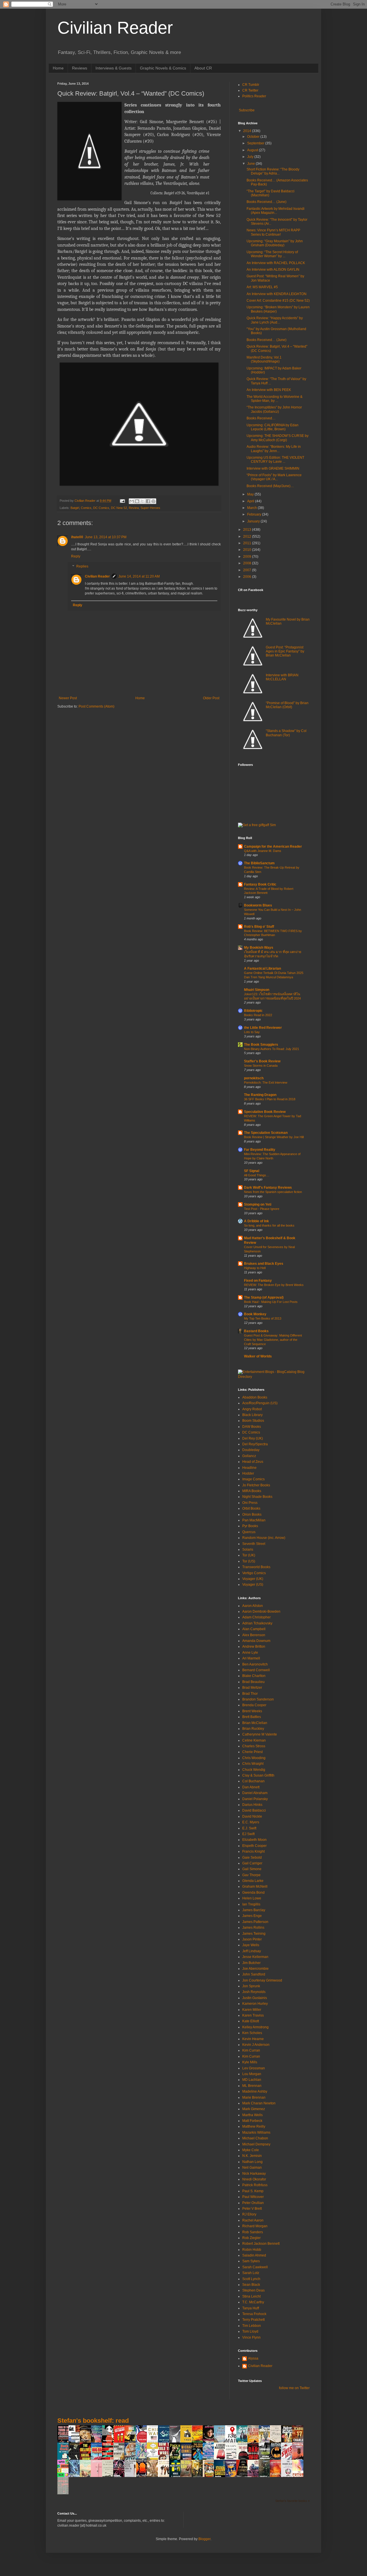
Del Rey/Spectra (255, 1444)
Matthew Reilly (254, 2126)
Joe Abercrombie (255, 1969)
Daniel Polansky (255, 1799)
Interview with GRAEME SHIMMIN (273, 468)
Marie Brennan (254, 2097)
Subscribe (246, 110)
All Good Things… (257, 1175)
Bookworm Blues (258, 905)
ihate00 (77, 537)
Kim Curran (251, 2050)
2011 (248, 543)
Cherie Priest (252, 1752)
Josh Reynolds (254, 1992)
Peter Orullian (253, 2203)
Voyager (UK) (253, 1579)
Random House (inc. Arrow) (264, 1538)
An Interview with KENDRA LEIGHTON (277, 294)
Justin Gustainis (255, 1998)
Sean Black (251, 2285)
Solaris (248, 1550)
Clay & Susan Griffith (258, 1775)
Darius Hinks (252, 1805)
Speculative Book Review (265, 1112)
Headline (249, 1468)
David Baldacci (254, 1810)
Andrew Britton (254, 1647)
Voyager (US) (253, 1585)
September (256, 143)
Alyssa (253, 2358)
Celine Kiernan (254, 1740)
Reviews (80, 68)
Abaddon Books (255, 1397)
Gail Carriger (252, 1863)
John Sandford (254, 1974)
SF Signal (252, 1171)
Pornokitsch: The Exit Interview (266, 1082)
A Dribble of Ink (256, 1221)
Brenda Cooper (254, 1705)
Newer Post (68, 698)
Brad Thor (250, 1694)
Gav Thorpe (251, 1875)
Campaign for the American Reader (273, 847)
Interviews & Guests (114, 68)
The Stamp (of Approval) (264, 1297)
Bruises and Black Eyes (264, 1264)
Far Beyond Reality (260, 1150)
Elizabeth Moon (254, 1840)
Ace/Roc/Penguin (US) (260, 1403)
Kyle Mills (250, 2062)
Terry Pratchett (253, 2320)
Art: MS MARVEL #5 (262, 287)
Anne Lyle (250, 1653)
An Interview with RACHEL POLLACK (276, 263)
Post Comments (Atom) (96, 706)
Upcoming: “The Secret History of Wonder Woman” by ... (272, 254)
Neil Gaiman (252, 2168)
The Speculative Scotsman (266, 1133)
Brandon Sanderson (258, 1699)
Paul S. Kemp (253, 2191)
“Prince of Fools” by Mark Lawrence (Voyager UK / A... (274, 477)
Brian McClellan (255, 1723)
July (251, 157)
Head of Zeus (253, 1462)
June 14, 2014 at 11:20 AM (139, 576)
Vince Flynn (251, 2337)
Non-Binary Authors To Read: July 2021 (272, 1049)
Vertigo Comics (254, 1573)
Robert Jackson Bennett (261, 2244)
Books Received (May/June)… (270, 486)
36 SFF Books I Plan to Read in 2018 (270, 1099)
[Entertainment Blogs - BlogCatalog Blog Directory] (274, 1377)
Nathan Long (252, 2162)
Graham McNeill (255, 1887)
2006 (248, 577)
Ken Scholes (252, 2033)
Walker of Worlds (258, 1356)
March (252, 508)
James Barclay (254, 1910)
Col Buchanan (253, 1781)
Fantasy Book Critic (260, 884)
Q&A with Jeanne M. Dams (263, 851)
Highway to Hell (255, 1268)
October (254, 137)
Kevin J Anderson (256, 2045)
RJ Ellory (249, 2214)
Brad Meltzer (252, 1688)
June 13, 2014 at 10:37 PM (106, 537)
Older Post (211, 698)
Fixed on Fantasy (258, 1281)
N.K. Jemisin (252, 2156)
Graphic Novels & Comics (163, 68)
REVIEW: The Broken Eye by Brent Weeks (274, 1285)
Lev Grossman (254, 2068)
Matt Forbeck (252, 2121)
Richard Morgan (255, 2226)
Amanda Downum (256, 1641)
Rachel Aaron (253, 2220)
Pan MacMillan (254, 1520)
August (253, 150)
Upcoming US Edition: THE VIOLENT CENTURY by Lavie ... (275, 460)
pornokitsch (254, 1078)
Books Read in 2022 (258, 1015)
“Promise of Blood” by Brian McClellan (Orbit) (287, 705)
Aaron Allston (253, 1606)
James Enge (252, 1916)
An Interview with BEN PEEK (269, 390)
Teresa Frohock (254, 2314)
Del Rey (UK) (253, 1438)
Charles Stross (254, 1746)
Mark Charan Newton (259, 2103)
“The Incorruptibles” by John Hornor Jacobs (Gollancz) (274, 409)
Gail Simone (252, 1869)
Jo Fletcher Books (256, 1485)
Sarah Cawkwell (255, 2267)
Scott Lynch (251, 2279)
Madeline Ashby (255, 2091)
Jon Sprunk (251, 1986)
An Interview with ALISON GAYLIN (273, 270)
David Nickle (252, 1816)
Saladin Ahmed (254, 2255)
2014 (248, 131)
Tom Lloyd (250, 2331)
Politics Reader (254, 96)
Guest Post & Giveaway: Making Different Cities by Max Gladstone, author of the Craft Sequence (273, 1340)
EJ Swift (248, 1834)
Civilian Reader (115, 28)
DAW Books (252, 1427)
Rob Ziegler (251, 2238)
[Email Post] (122, 501)
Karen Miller (252, 2010)
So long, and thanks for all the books (269, 1225)
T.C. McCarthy (253, 2302)
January (254, 521)
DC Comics (101, 508)
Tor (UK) (249, 1555)
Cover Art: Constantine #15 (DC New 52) (278, 301)
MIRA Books (252, 1491)
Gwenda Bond (253, 1893)
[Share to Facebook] (148, 501)
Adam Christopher (256, 1617)
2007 (248, 570)
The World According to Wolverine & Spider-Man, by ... (275, 399)
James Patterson (255, 1922)
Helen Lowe (252, 1898)
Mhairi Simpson (257, 990)
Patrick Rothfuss (255, 2185)
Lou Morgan (252, 2074)
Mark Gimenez (254, 2109)
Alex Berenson (254, 1635)
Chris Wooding (254, 1758)
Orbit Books (251, 1508)
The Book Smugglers (261, 1045)
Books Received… (261, 418)
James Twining (254, 1934)
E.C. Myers (251, 1822)
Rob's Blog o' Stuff (259, 927)
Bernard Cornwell (256, 1670)
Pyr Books (250, 1526)
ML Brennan (252, 2086)
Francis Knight (253, 1851)
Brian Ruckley (253, 1729)
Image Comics (253, 1479)
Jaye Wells (251, 1945)
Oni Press (250, 1503)
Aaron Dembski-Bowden (261, 1612)
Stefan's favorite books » (292, 2501)
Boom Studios (253, 1421)
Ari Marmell (251, 1658)
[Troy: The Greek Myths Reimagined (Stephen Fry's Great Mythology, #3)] (188, 2442)
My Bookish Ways (259, 948)
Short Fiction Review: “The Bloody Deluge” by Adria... (273, 171)
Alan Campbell (254, 1629)
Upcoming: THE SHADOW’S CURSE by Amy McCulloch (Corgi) (278, 438)
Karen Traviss (253, 2015)
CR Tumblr (251, 85)
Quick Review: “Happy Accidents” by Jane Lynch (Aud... (275, 320)
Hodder (248, 1473)
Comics (86, 508)
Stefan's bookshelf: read (93, 2421)
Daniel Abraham (255, 1793)
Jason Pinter (252, 1939)
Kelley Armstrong (255, 2027)
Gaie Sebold (252, 1858)
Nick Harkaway (254, 2174)
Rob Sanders (253, 2232)
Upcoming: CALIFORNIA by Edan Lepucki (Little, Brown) (273, 427)
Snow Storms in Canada (261, 1066)
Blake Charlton (254, 1676)
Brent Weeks (252, 1711)
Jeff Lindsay (252, 1951)
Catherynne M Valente (260, 1734)
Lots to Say (252, 1032)
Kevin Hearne (253, 2039)
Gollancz (249, 1456)
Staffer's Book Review (262, 1061)
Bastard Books (256, 1331)
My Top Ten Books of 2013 (263, 1318)
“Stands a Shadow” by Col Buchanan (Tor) (286, 733)
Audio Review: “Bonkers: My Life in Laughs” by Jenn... (274, 449)
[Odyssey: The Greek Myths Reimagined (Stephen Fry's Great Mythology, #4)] (165, 2442)
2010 (248, 550)
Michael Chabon (255, 2138)
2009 (248, 557)
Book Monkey (255, 1314)
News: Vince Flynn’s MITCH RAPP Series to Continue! (273, 232)
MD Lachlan (252, 2080)
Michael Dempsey (256, 2144)
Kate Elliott (251, 2021)
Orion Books (252, 1514)
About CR (203, 68)
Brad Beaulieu (253, 1682)
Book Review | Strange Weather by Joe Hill (274, 1137)
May (251, 494)
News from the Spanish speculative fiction (273, 1192)
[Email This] (132, 501)
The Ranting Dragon (260, 1095)
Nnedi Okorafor (254, 2179)
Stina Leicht (251, 2296)
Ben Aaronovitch (255, 1664)
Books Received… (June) (267, 202)
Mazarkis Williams (256, 2133)
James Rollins (253, 1928)
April (251, 501)
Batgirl (75, 508)
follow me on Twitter (294, 2388)
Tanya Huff (251, 2308)
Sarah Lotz (251, 2273)
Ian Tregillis (251, 1904)
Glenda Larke (253, 1881)
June (251, 164)
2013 (248, 530)
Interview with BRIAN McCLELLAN (282, 677)
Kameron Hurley (255, 2004)
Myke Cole (251, 2150)
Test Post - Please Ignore (262, 1209)
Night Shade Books (257, 1497)
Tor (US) (249, 1561)
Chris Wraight (253, 1764)
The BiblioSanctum (259, 863)
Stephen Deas (253, 2290)
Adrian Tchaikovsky (257, 1623)
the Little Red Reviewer (263, 1028)
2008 (248, 563)
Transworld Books (256, 1567)
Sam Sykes (251, 2261)
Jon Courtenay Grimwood (262, 1980)
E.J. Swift (249, 1828)
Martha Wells (252, 2115)
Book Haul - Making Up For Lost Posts (271, 1302)
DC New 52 (119, 508)
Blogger (204, 2539)
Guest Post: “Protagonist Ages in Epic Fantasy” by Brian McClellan (285, 651)
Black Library (252, 1415)
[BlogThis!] (137, 501)
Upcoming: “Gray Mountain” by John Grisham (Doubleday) (275, 243)
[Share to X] (142, 501)
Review (134, 508)
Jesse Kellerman (255, 1957)
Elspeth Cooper (254, 1846)
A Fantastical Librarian (262, 969)
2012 (248, 536)
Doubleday (251, 1450)
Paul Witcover (253, 2197)
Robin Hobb (252, 2250)
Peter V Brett (252, 2209)
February (255, 514)
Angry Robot (252, 1409)
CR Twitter (250, 90)
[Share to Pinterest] (153, 501)
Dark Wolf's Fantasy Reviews (268, 1188)
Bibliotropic (253, 1011)
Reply (76, 556)
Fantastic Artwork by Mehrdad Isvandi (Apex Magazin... (276, 211)
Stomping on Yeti (258, 1204)
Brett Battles (252, 1717)
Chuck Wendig (254, 1770)
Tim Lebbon (252, 2326)
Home (58, 68)
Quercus (249, 1532)
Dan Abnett (251, 1787)
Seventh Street (254, 1544)
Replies (82, 567)
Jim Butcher (251, 1963)
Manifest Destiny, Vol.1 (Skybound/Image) (264, 359)
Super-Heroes (150, 508)
